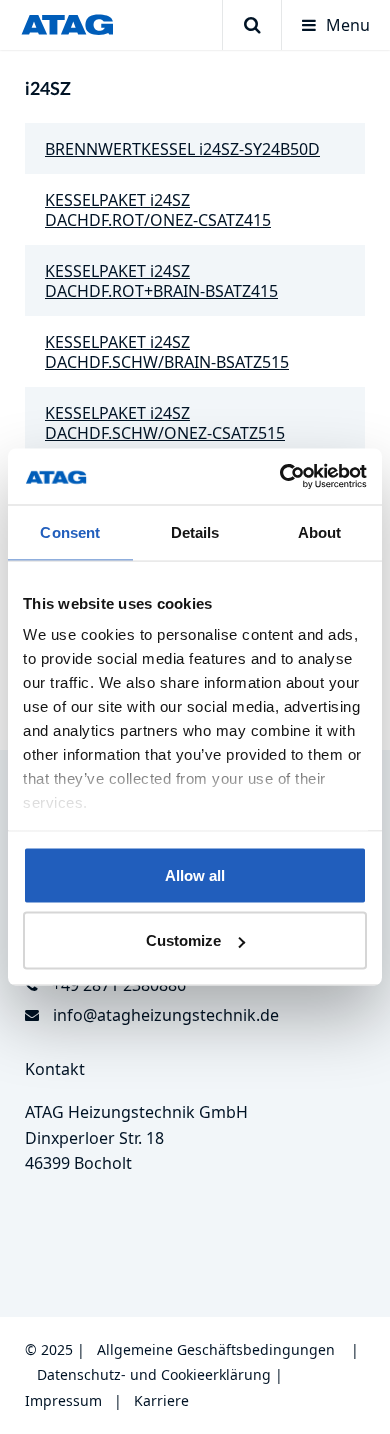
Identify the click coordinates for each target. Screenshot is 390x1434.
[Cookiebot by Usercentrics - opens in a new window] (280, 477)
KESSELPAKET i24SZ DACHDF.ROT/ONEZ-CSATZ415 (158, 210)
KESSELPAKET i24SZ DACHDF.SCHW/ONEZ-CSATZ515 (165, 423)
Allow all (195, 874)
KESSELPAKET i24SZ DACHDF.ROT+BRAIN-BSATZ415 (161, 281)
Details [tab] (195, 531)
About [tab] (320, 531)
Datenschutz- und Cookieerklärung (154, 1374)
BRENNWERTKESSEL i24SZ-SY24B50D (182, 149)
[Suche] (251, 25)
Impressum (63, 1400)
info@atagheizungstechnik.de (166, 1015)
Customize (183, 940)
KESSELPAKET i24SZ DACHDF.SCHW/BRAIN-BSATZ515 (167, 352)
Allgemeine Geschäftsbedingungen (216, 1349)
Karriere (161, 1400)
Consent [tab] (70, 531)
